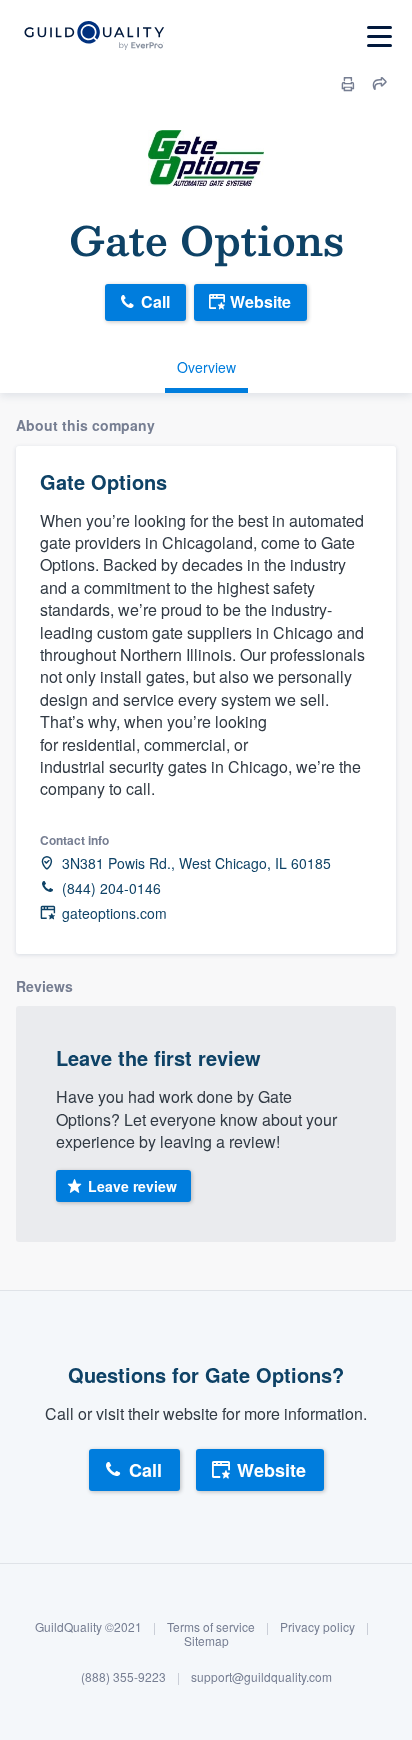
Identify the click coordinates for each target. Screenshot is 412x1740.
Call (155, 301)
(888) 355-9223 (123, 1676)
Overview (206, 367)
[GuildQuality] (93, 36)
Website (260, 301)
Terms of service (211, 1626)
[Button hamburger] (379, 36)
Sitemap (206, 1640)
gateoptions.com (114, 913)
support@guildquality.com (261, 1676)
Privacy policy (317, 1626)
